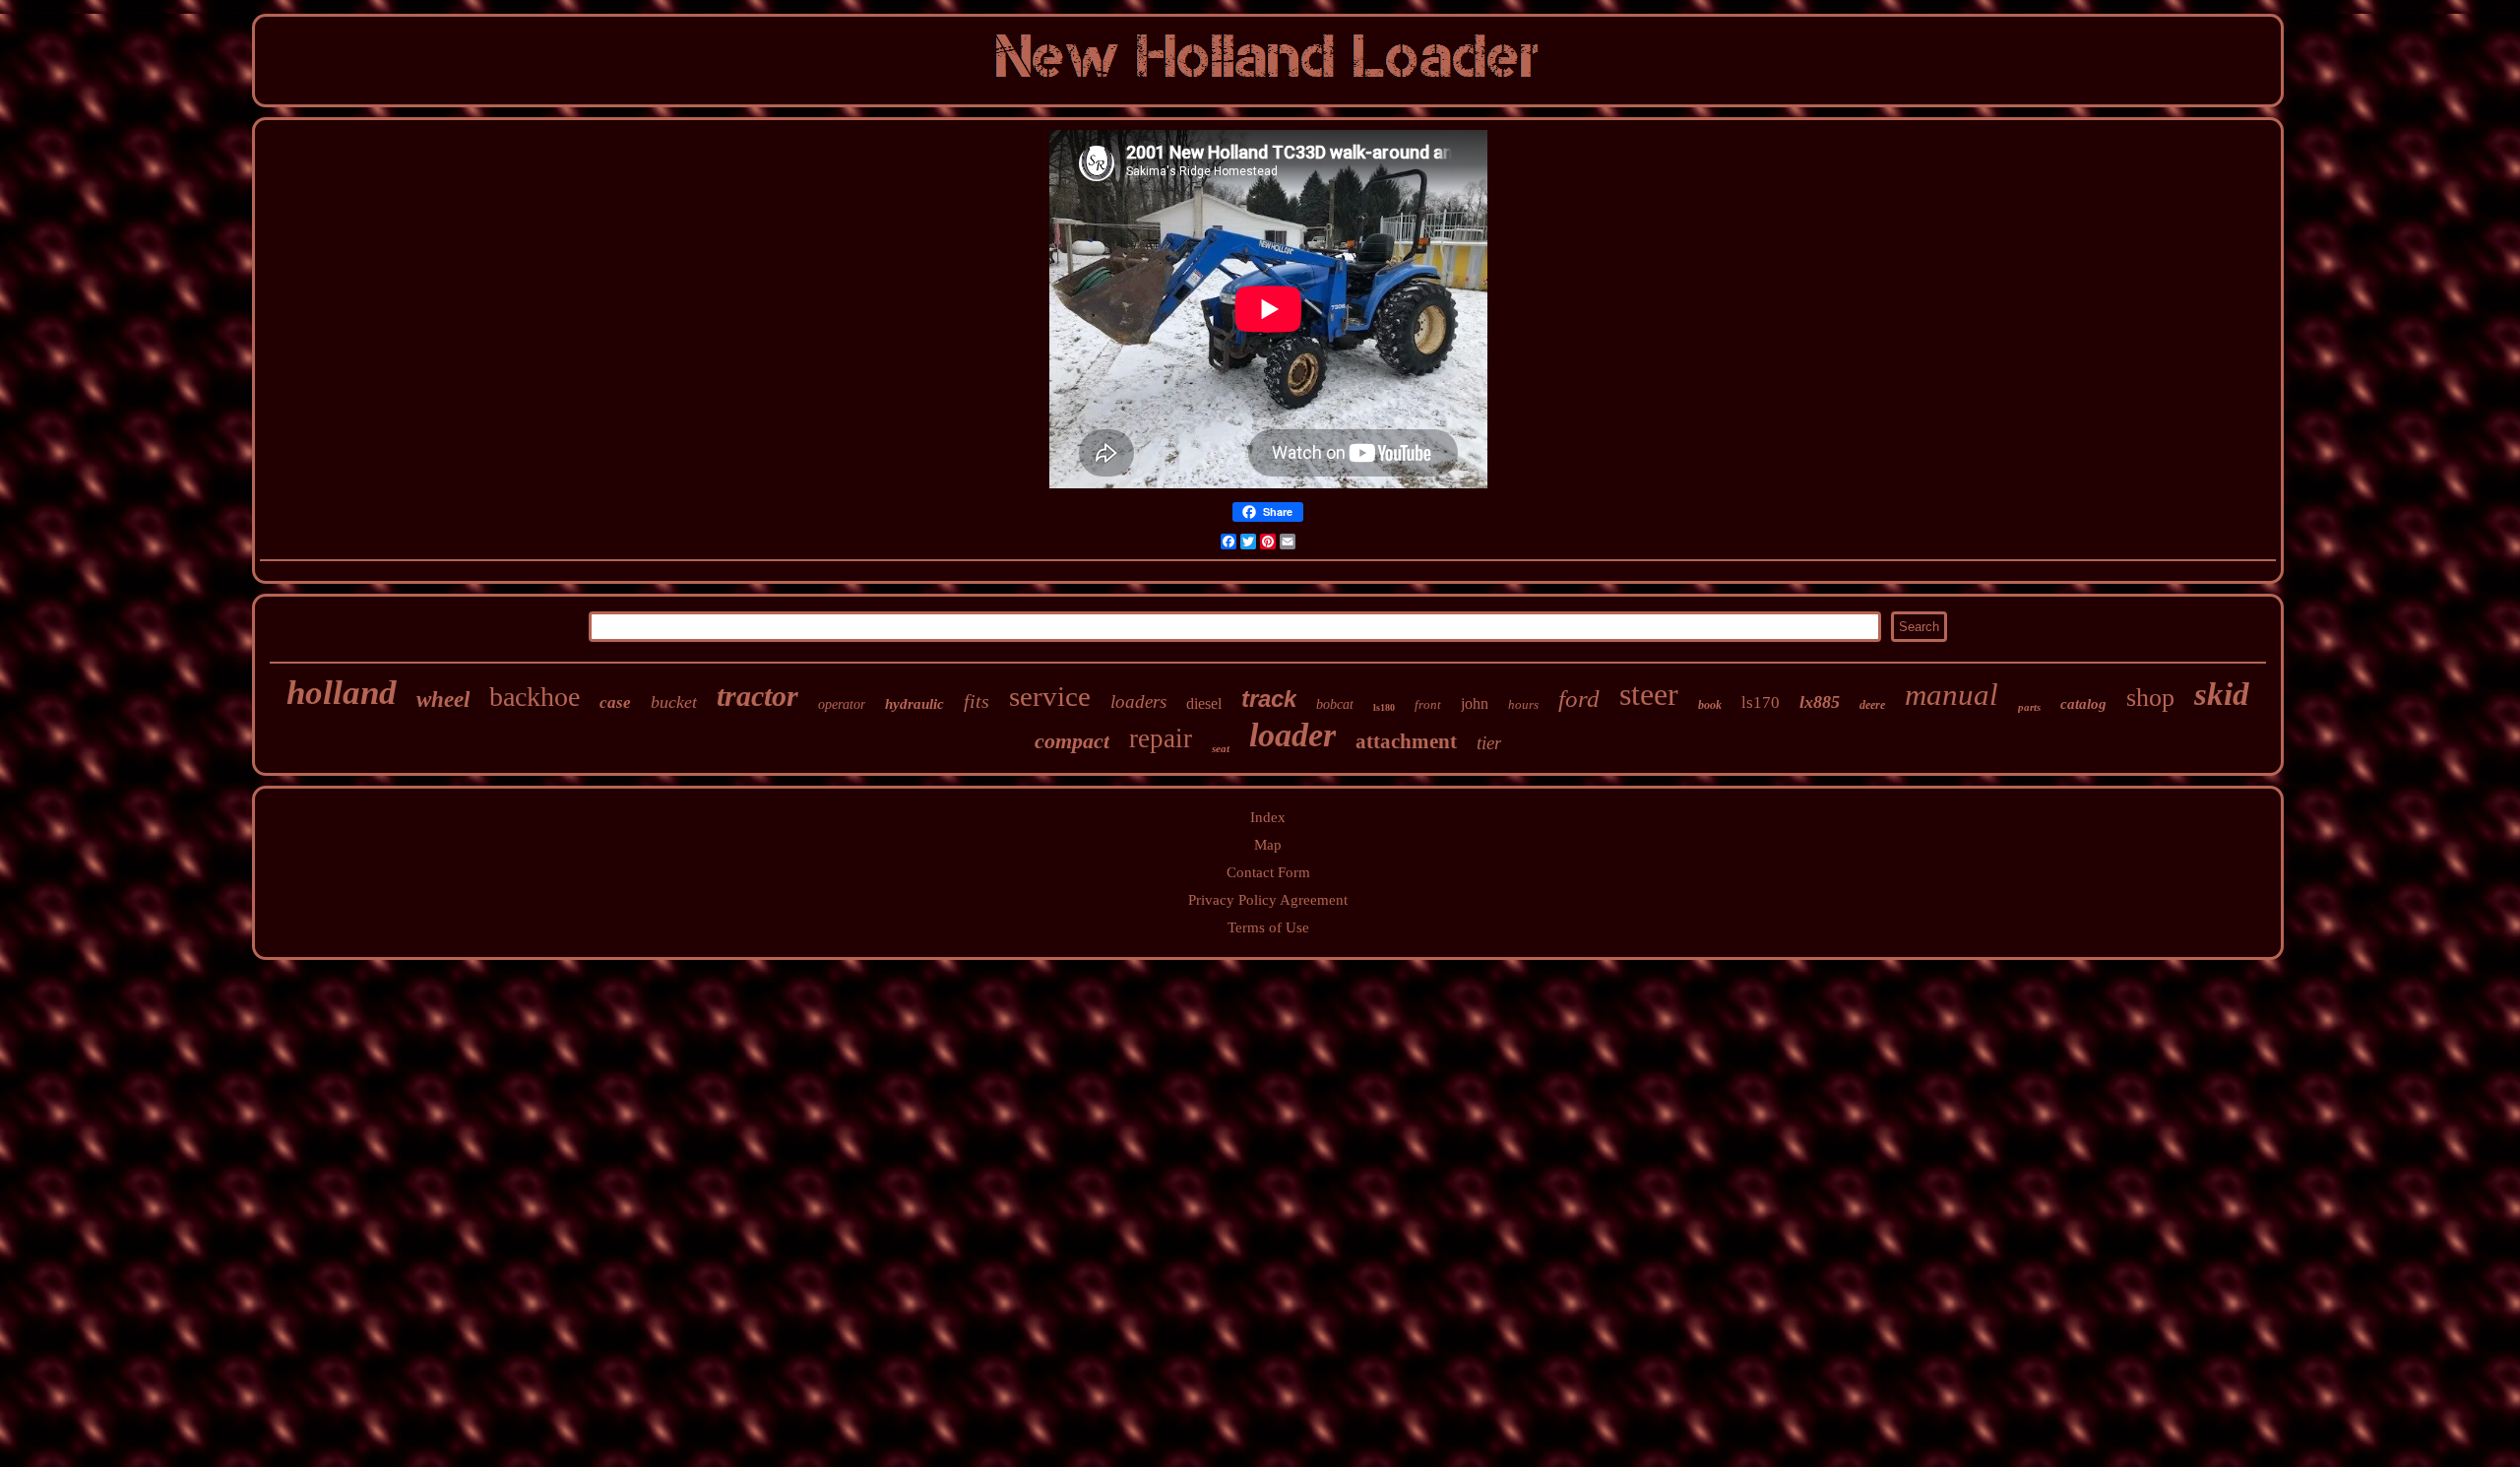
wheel (443, 700)
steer (1649, 694)
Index (1268, 817)
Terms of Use (1268, 927)
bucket (674, 702)
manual (1952, 695)
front (1428, 704)
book (1710, 705)
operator (842, 704)
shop (2150, 698)
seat (1221, 748)
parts (2029, 707)
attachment (1406, 741)
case (615, 702)
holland (342, 693)
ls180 (1384, 707)
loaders (1138, 702)
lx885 (1820, 702)
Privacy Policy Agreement (1268, 900)
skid (2222, 694)
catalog (2083, 704)
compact (1072, 741)
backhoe (535, 697)
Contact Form (1268, 872)
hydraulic (914, 704)
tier (1489, 743)
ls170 (1761, 702)
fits (976, 701)
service (1050, 696)
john (1475, 703)
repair (1161, 738)
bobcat (1335, 704)
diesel (1204, 703)
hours (1523, 704)
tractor (757, 696)
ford (1579, 699)
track (1269, 699)
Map (1268, 845)
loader (1292, 735)
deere (1872, 705)
